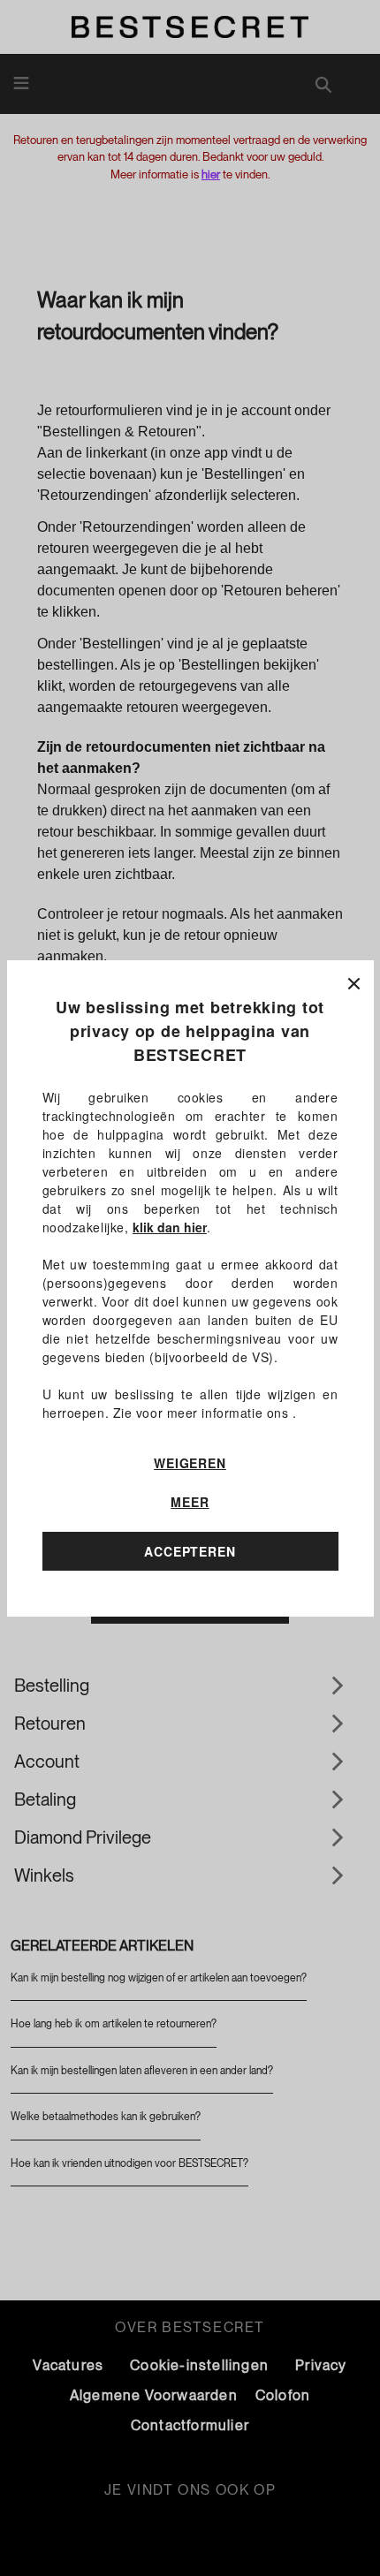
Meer (190, 1502)
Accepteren (190, 1551)
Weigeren (190, 1463)
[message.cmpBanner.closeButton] (354, 980)
